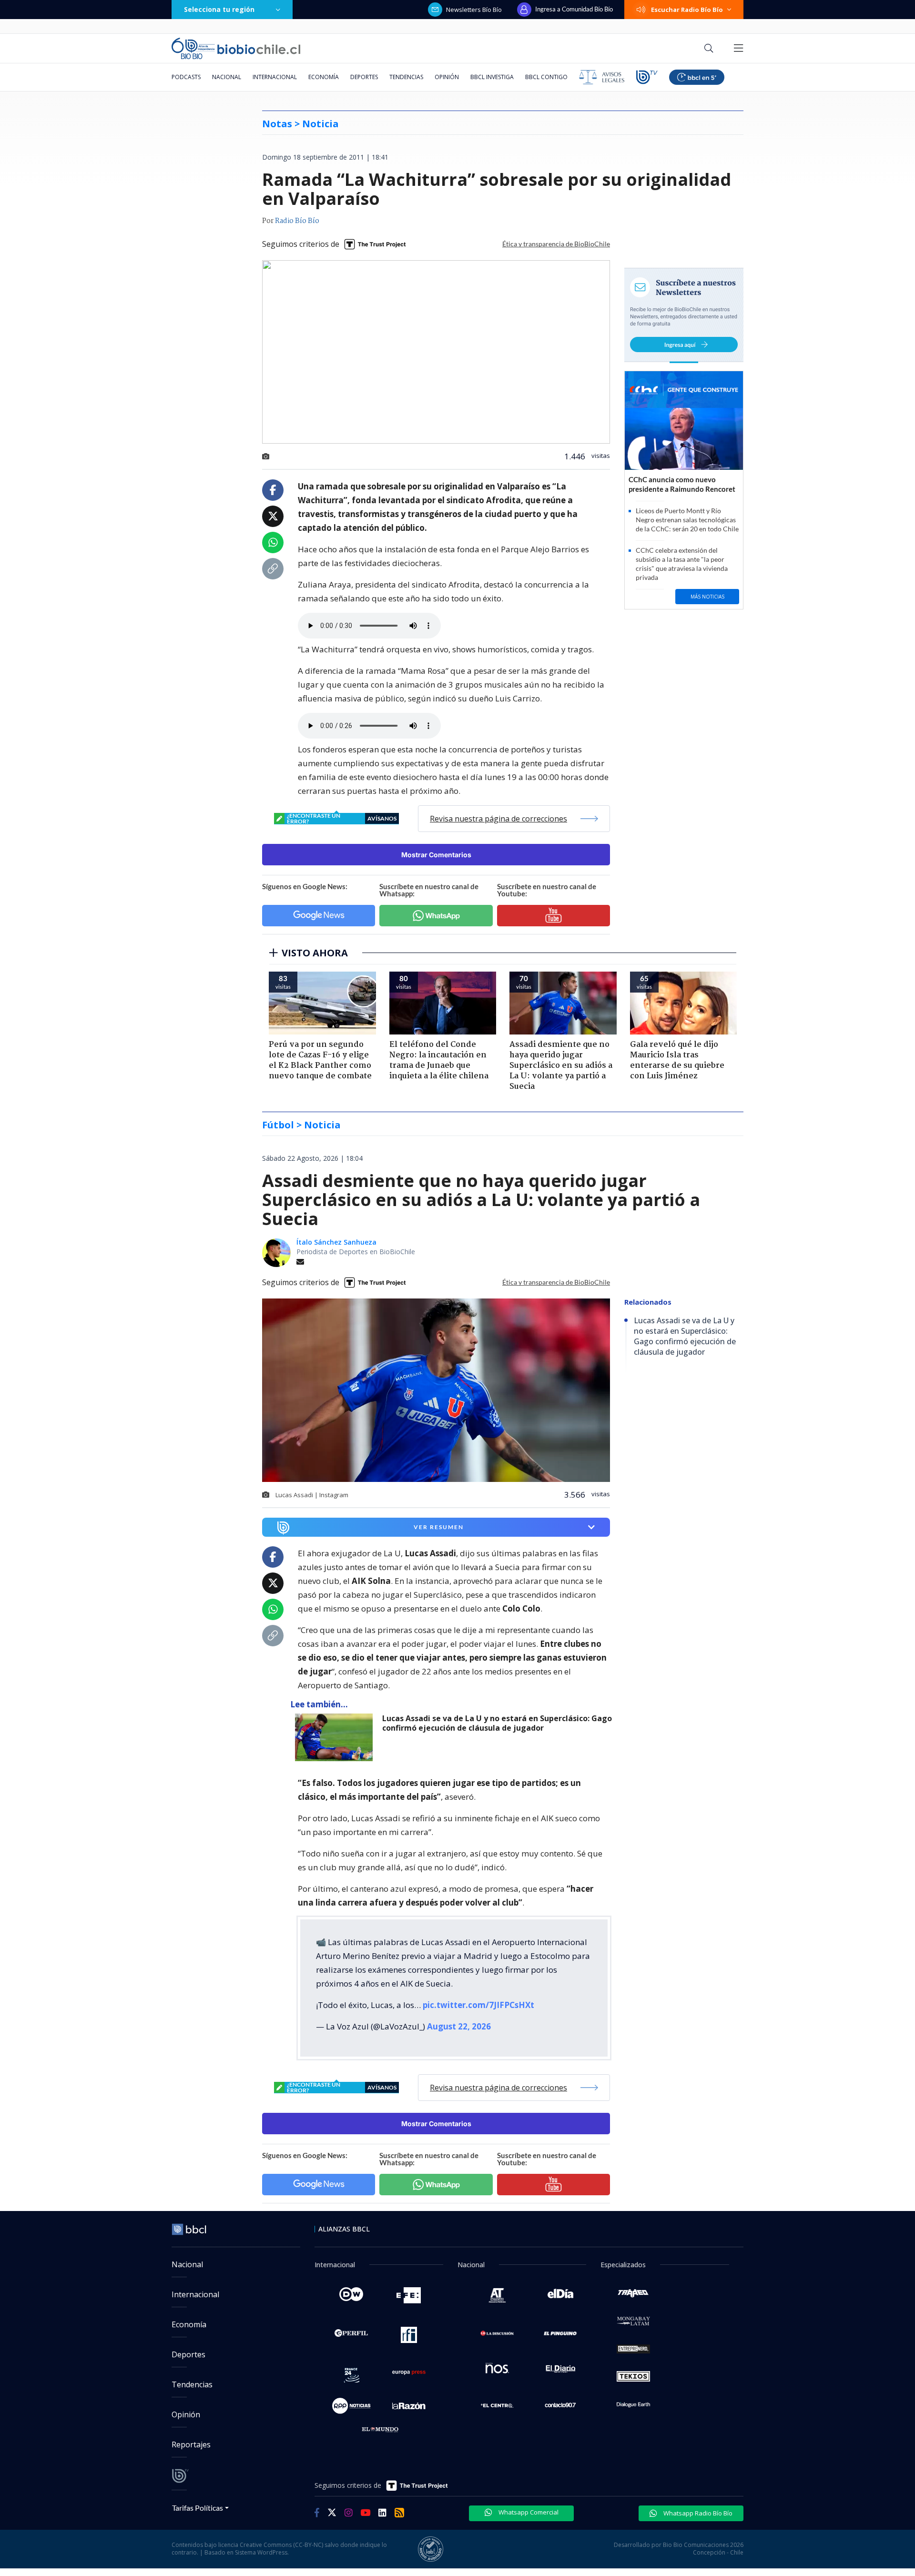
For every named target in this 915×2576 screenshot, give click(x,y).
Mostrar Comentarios (436, 855)
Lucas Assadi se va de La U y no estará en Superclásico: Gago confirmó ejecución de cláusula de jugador (497, 1723)
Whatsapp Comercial (528, 2512)
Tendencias (406, 77)
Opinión (447, 77)
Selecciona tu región (219, 9)
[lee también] (336, 1737)
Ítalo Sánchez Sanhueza (336, 1242)
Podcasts (186, 77)
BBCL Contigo (546, 77)
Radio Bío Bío (297, 221)
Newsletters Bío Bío (474, 10)
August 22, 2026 (459, 2026)
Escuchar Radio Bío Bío (687, 10)
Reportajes (191, 2444)
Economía (324, 77)
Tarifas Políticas (198, 2508)
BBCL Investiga (492, 77)
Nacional (227, 77)
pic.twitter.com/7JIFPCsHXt (478, 2005)
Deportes (364, 77)
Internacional (275, 77)
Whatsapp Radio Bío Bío (697, 2513)
